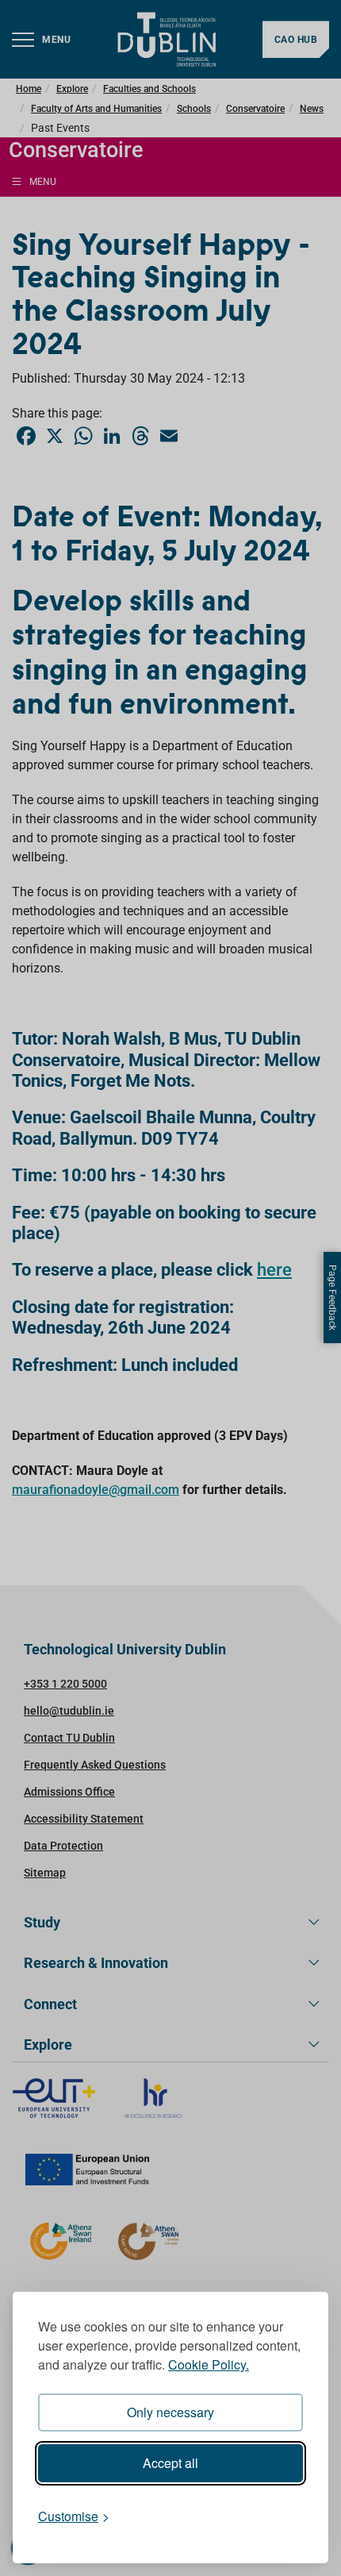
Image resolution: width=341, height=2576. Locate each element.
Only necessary (170, 2412)
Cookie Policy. (209, 2364)
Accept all (170, 2463)
